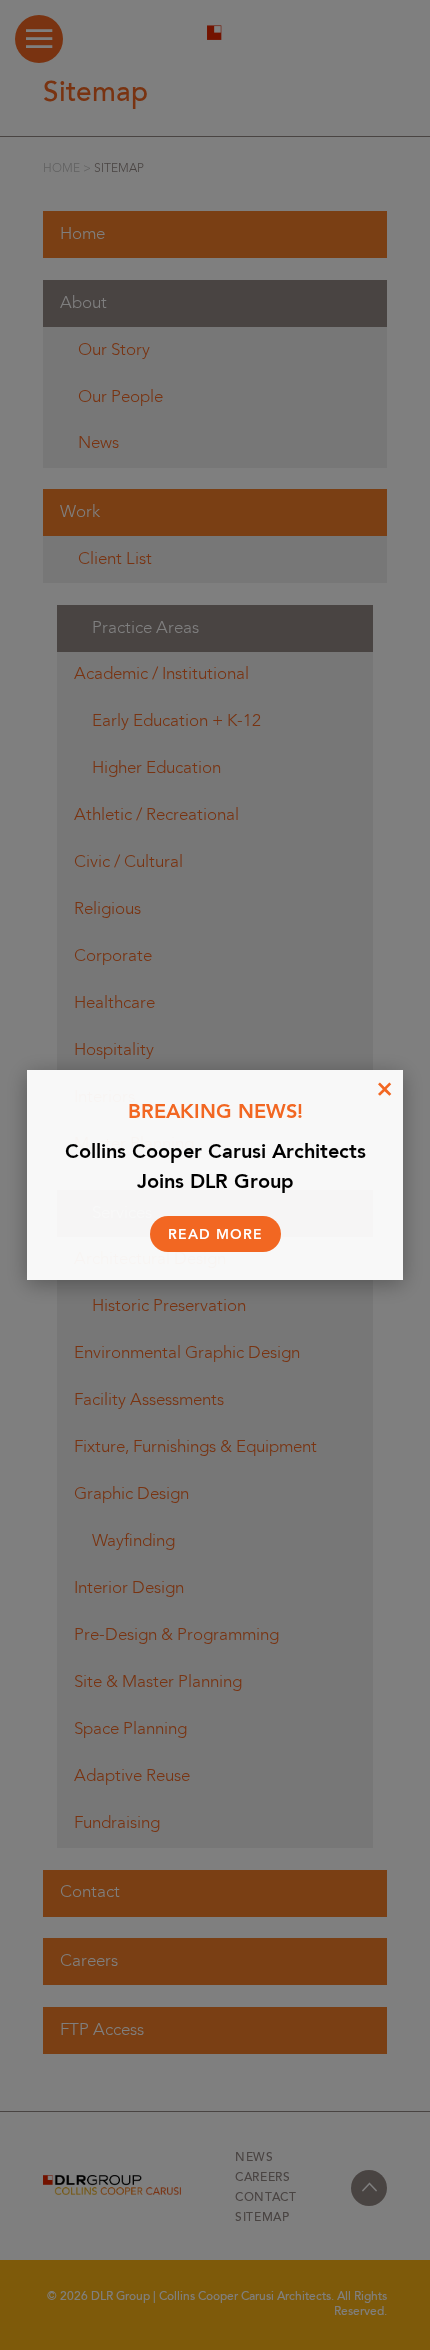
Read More (215, 1235)
